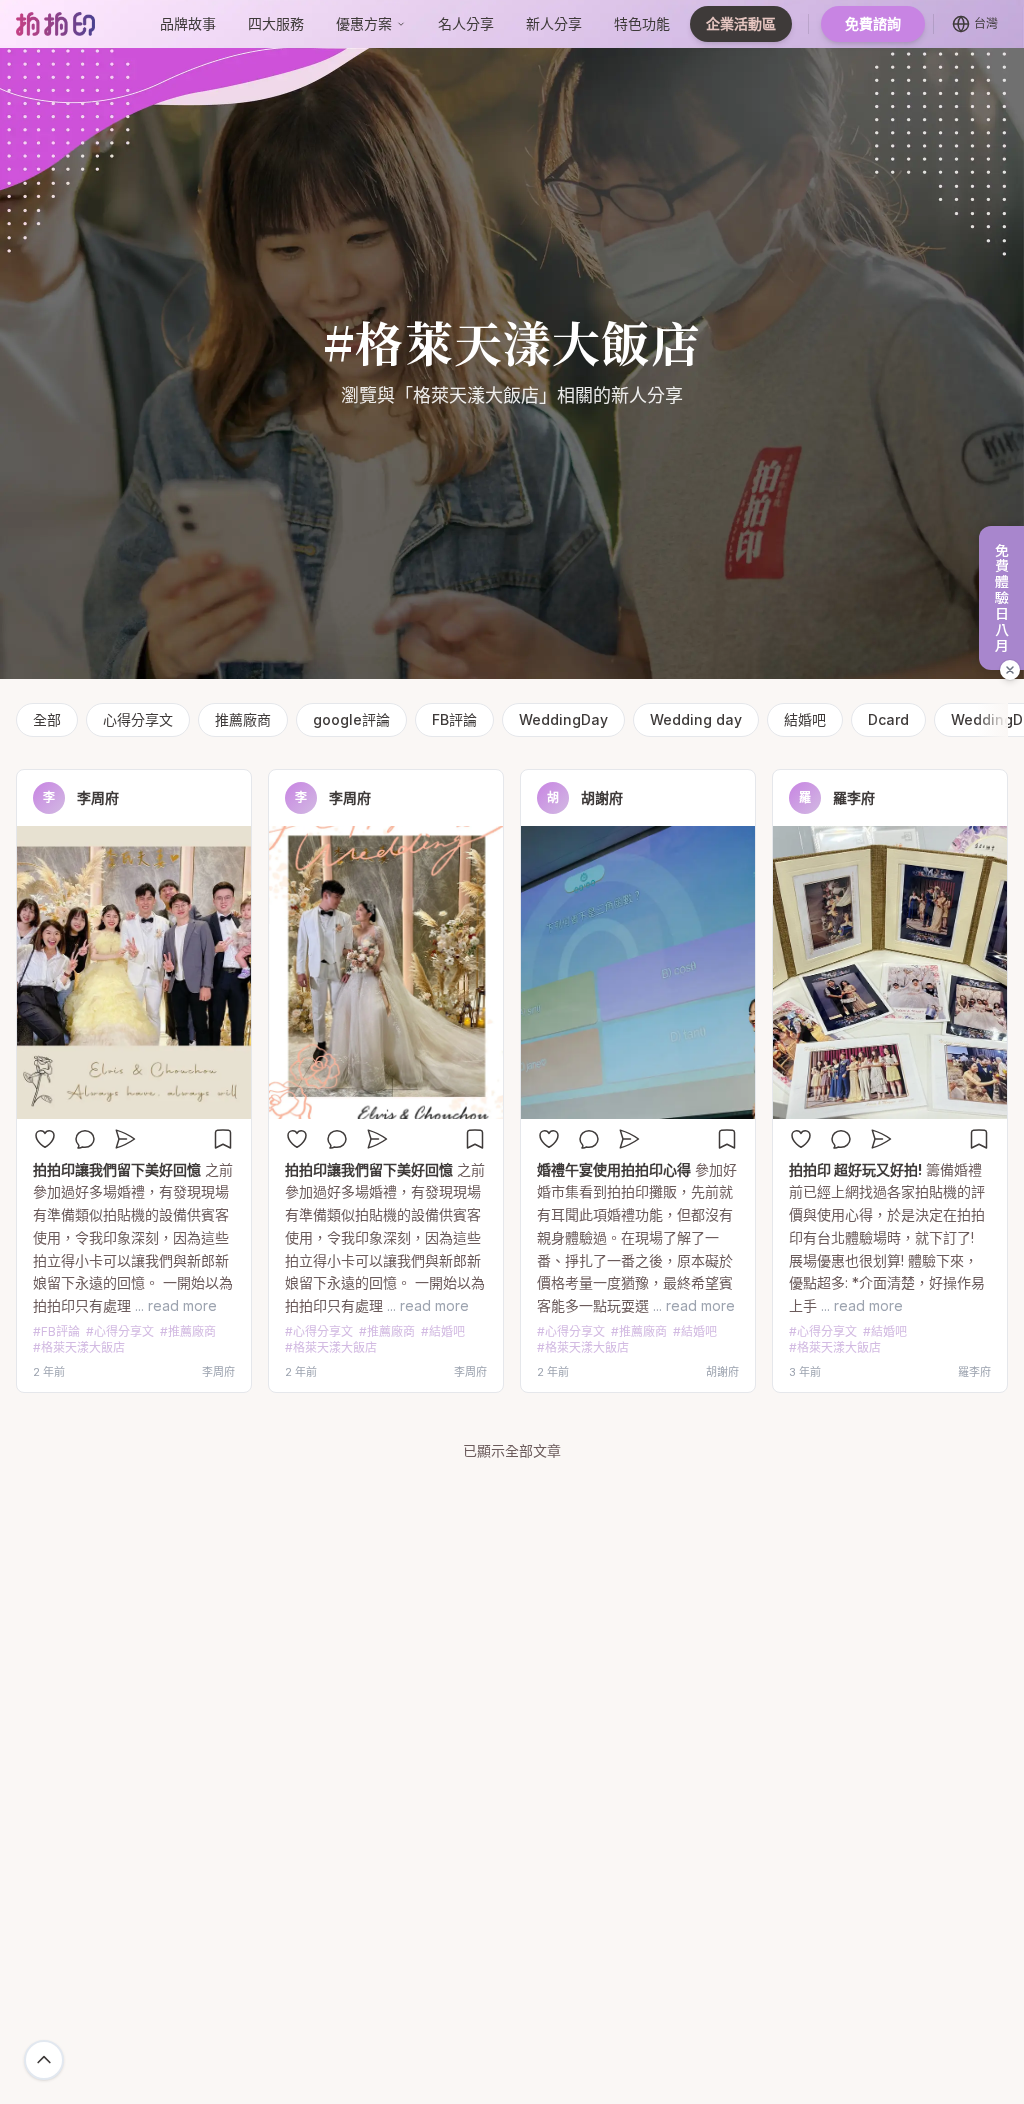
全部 (47, 719)
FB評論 (454, 719)
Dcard (888, 719)
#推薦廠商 (188, 1331)
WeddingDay (563, 719)
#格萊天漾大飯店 (79, 1347)
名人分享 (466, 23)
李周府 (98, 797)
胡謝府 (602, 797)
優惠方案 (364, 23)
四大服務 (276, 23)
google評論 (351, 719)
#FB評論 (56, 1331)
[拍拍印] (55, 23)
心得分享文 (138, 719)
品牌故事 (188, 23)
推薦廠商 (243, 719)
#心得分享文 (120, 1331)
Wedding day (696, 719)
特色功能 (642, 23)
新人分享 (554, 23)
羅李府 (854, 797)
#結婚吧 (443, 1331)
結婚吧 (805, 719)
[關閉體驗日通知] (1010, 670)
